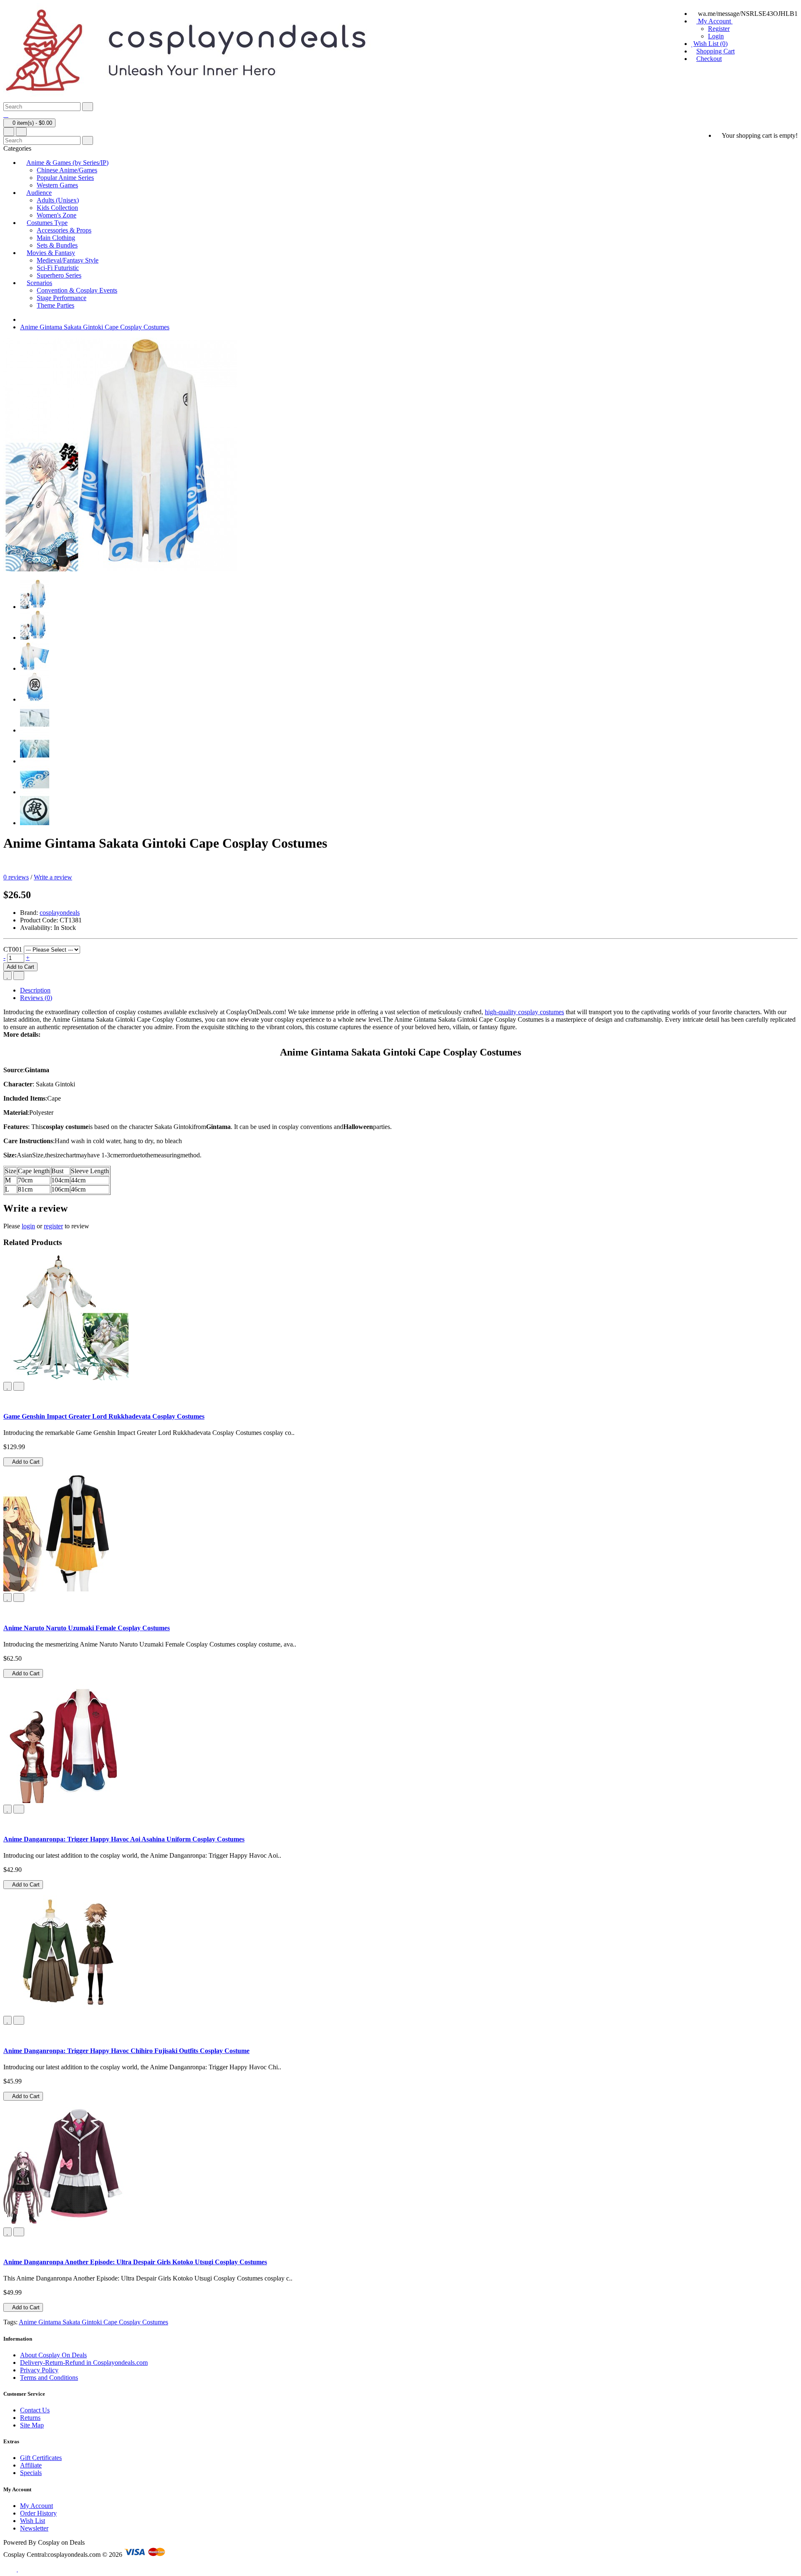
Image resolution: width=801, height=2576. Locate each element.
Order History (38, 2513)
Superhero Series (59, 275)
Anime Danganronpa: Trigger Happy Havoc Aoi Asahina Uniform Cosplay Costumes (124, 1839)
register (53, 1226)
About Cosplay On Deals (53, 2355)
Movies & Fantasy (51, 253)
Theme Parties (55, 305)
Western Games (57, 185)
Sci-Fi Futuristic (58, 268)
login (28, 1226)
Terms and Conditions (49, 2378)
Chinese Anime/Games (67, 170)
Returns (30, 2418)
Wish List (33, 2521)
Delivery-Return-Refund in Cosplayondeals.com (84, 2363)
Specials (31, 2473)
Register (719, 29)
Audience (39, 193)
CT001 (13, 949)
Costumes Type (47, 223)
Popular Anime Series (65, 178)
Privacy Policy (39, 2370)
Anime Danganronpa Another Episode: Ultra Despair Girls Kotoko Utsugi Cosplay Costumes (135, 2262)
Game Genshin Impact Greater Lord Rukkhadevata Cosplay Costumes (104, 1416)
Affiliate (31, 2465)
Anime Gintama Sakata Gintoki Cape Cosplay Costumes (95, 327)
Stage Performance (62, 298)
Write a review (53, 877)
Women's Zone (57, 215)
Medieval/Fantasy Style (68, 260)
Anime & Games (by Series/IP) (67, 163)
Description (35, 990)
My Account (37, 2506)
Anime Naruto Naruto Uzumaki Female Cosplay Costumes (87, 1628)
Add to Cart (20, 967)
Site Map (32, 2425)
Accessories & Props (64, 230)
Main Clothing (56, 238)
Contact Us (35, 2410)
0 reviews (16, 877)
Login (716, 36)
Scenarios (39, 283)
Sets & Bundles (57, 245)
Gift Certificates (41, 2458)
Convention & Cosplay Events (77, 290)
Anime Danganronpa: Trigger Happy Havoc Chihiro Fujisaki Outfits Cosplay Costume (126, 2051)
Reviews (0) (36, 998)
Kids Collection (57, 208)
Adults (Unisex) (58, 200)
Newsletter (34, 2528)
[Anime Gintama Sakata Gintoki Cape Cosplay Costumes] (35, 607)
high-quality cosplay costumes (524, 1012)
